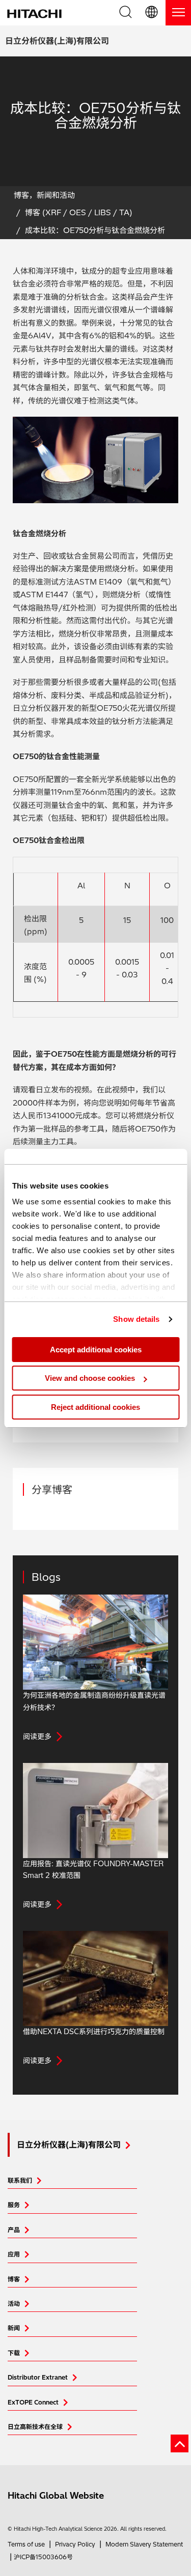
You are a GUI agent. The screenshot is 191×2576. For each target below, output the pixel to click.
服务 (14, 2205)
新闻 (14, 2328)
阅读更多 (37, 1736)
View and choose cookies (90, 1378)
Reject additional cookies (95, 1407)
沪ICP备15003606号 (43, 2557)
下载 (14, 2353)
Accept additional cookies (96, 1350)
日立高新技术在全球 (35, 2427)
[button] (152, 13)
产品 (14, 2230)
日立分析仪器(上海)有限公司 (57, 41)
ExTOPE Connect (33, 2402)
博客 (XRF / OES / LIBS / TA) (79, 212)
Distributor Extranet (38, 2377)
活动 (14, 2304)
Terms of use (26, 2544)
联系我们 (20, 2180)
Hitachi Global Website (56, 2495)
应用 (14, 2254)
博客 (14, 2279)
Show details (136, 1319)
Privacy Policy (75, 2544)
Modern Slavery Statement (144, 2544)
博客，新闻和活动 (44, 195)
